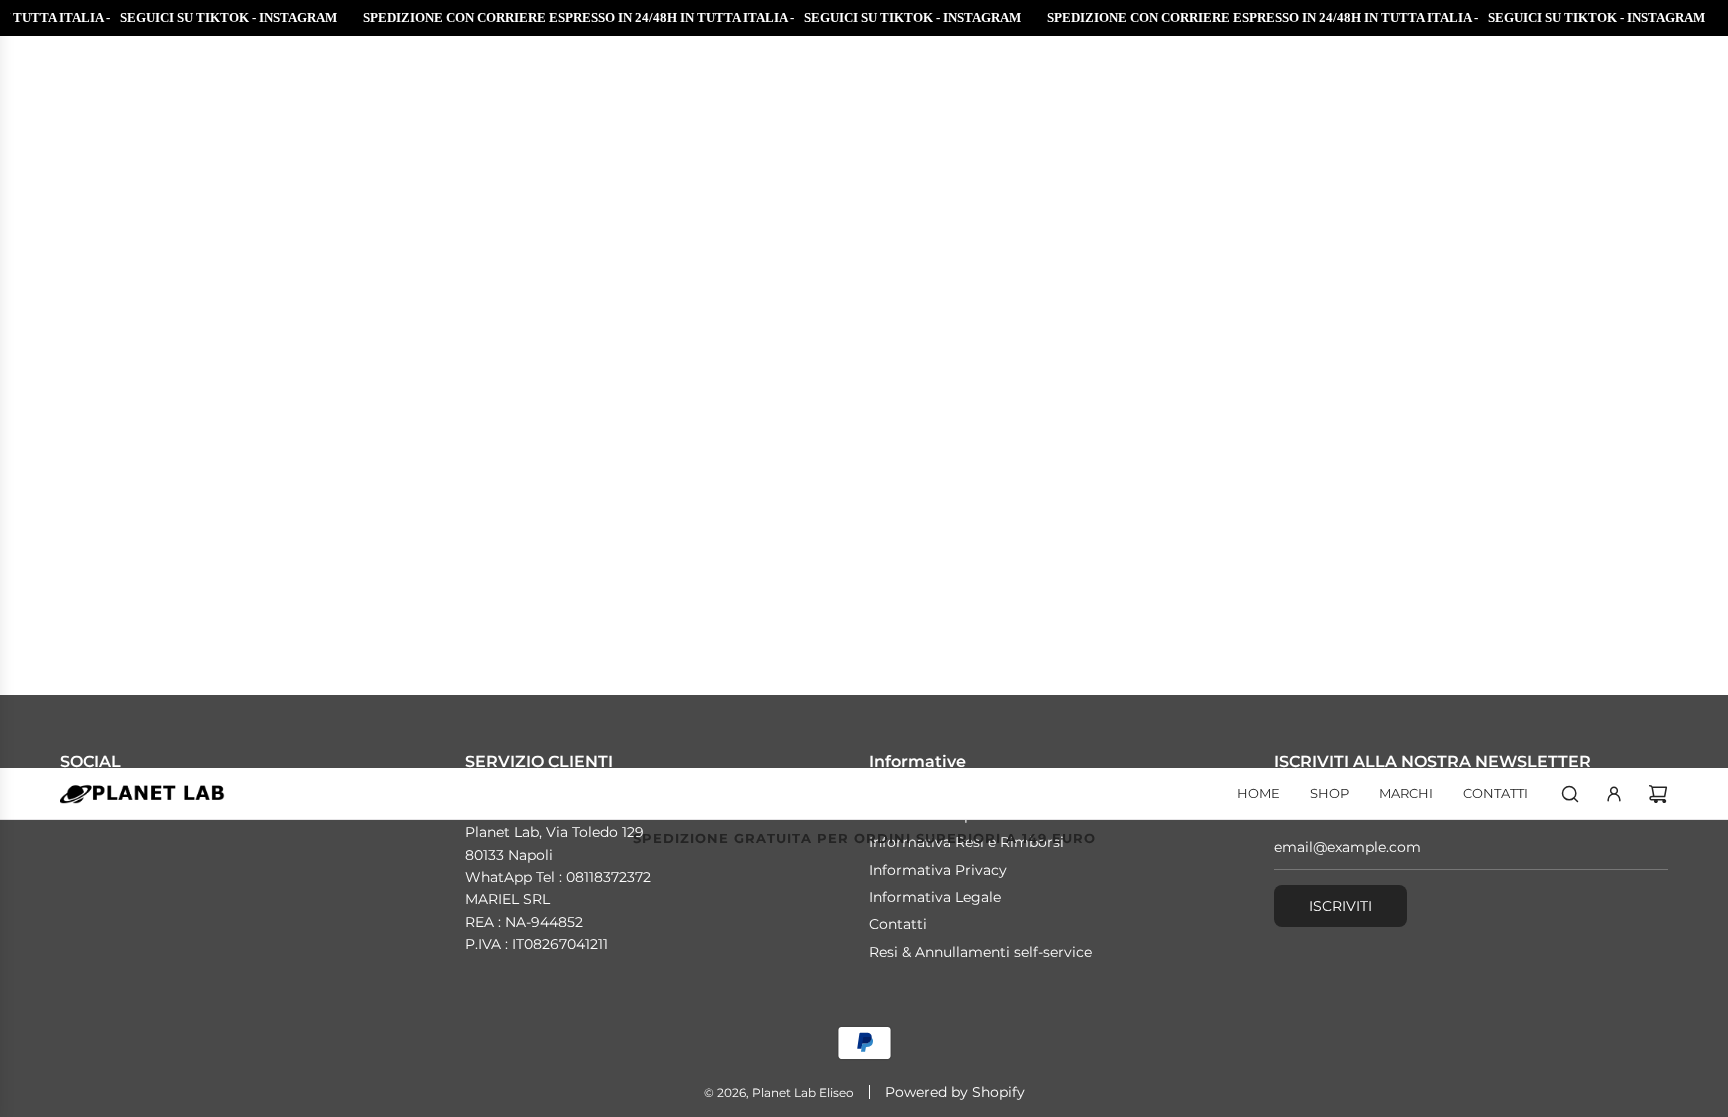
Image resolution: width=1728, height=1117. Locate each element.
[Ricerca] (1570, 794)
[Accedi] (1614, 794)
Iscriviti (1340, 906)
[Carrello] (1658, 794)
